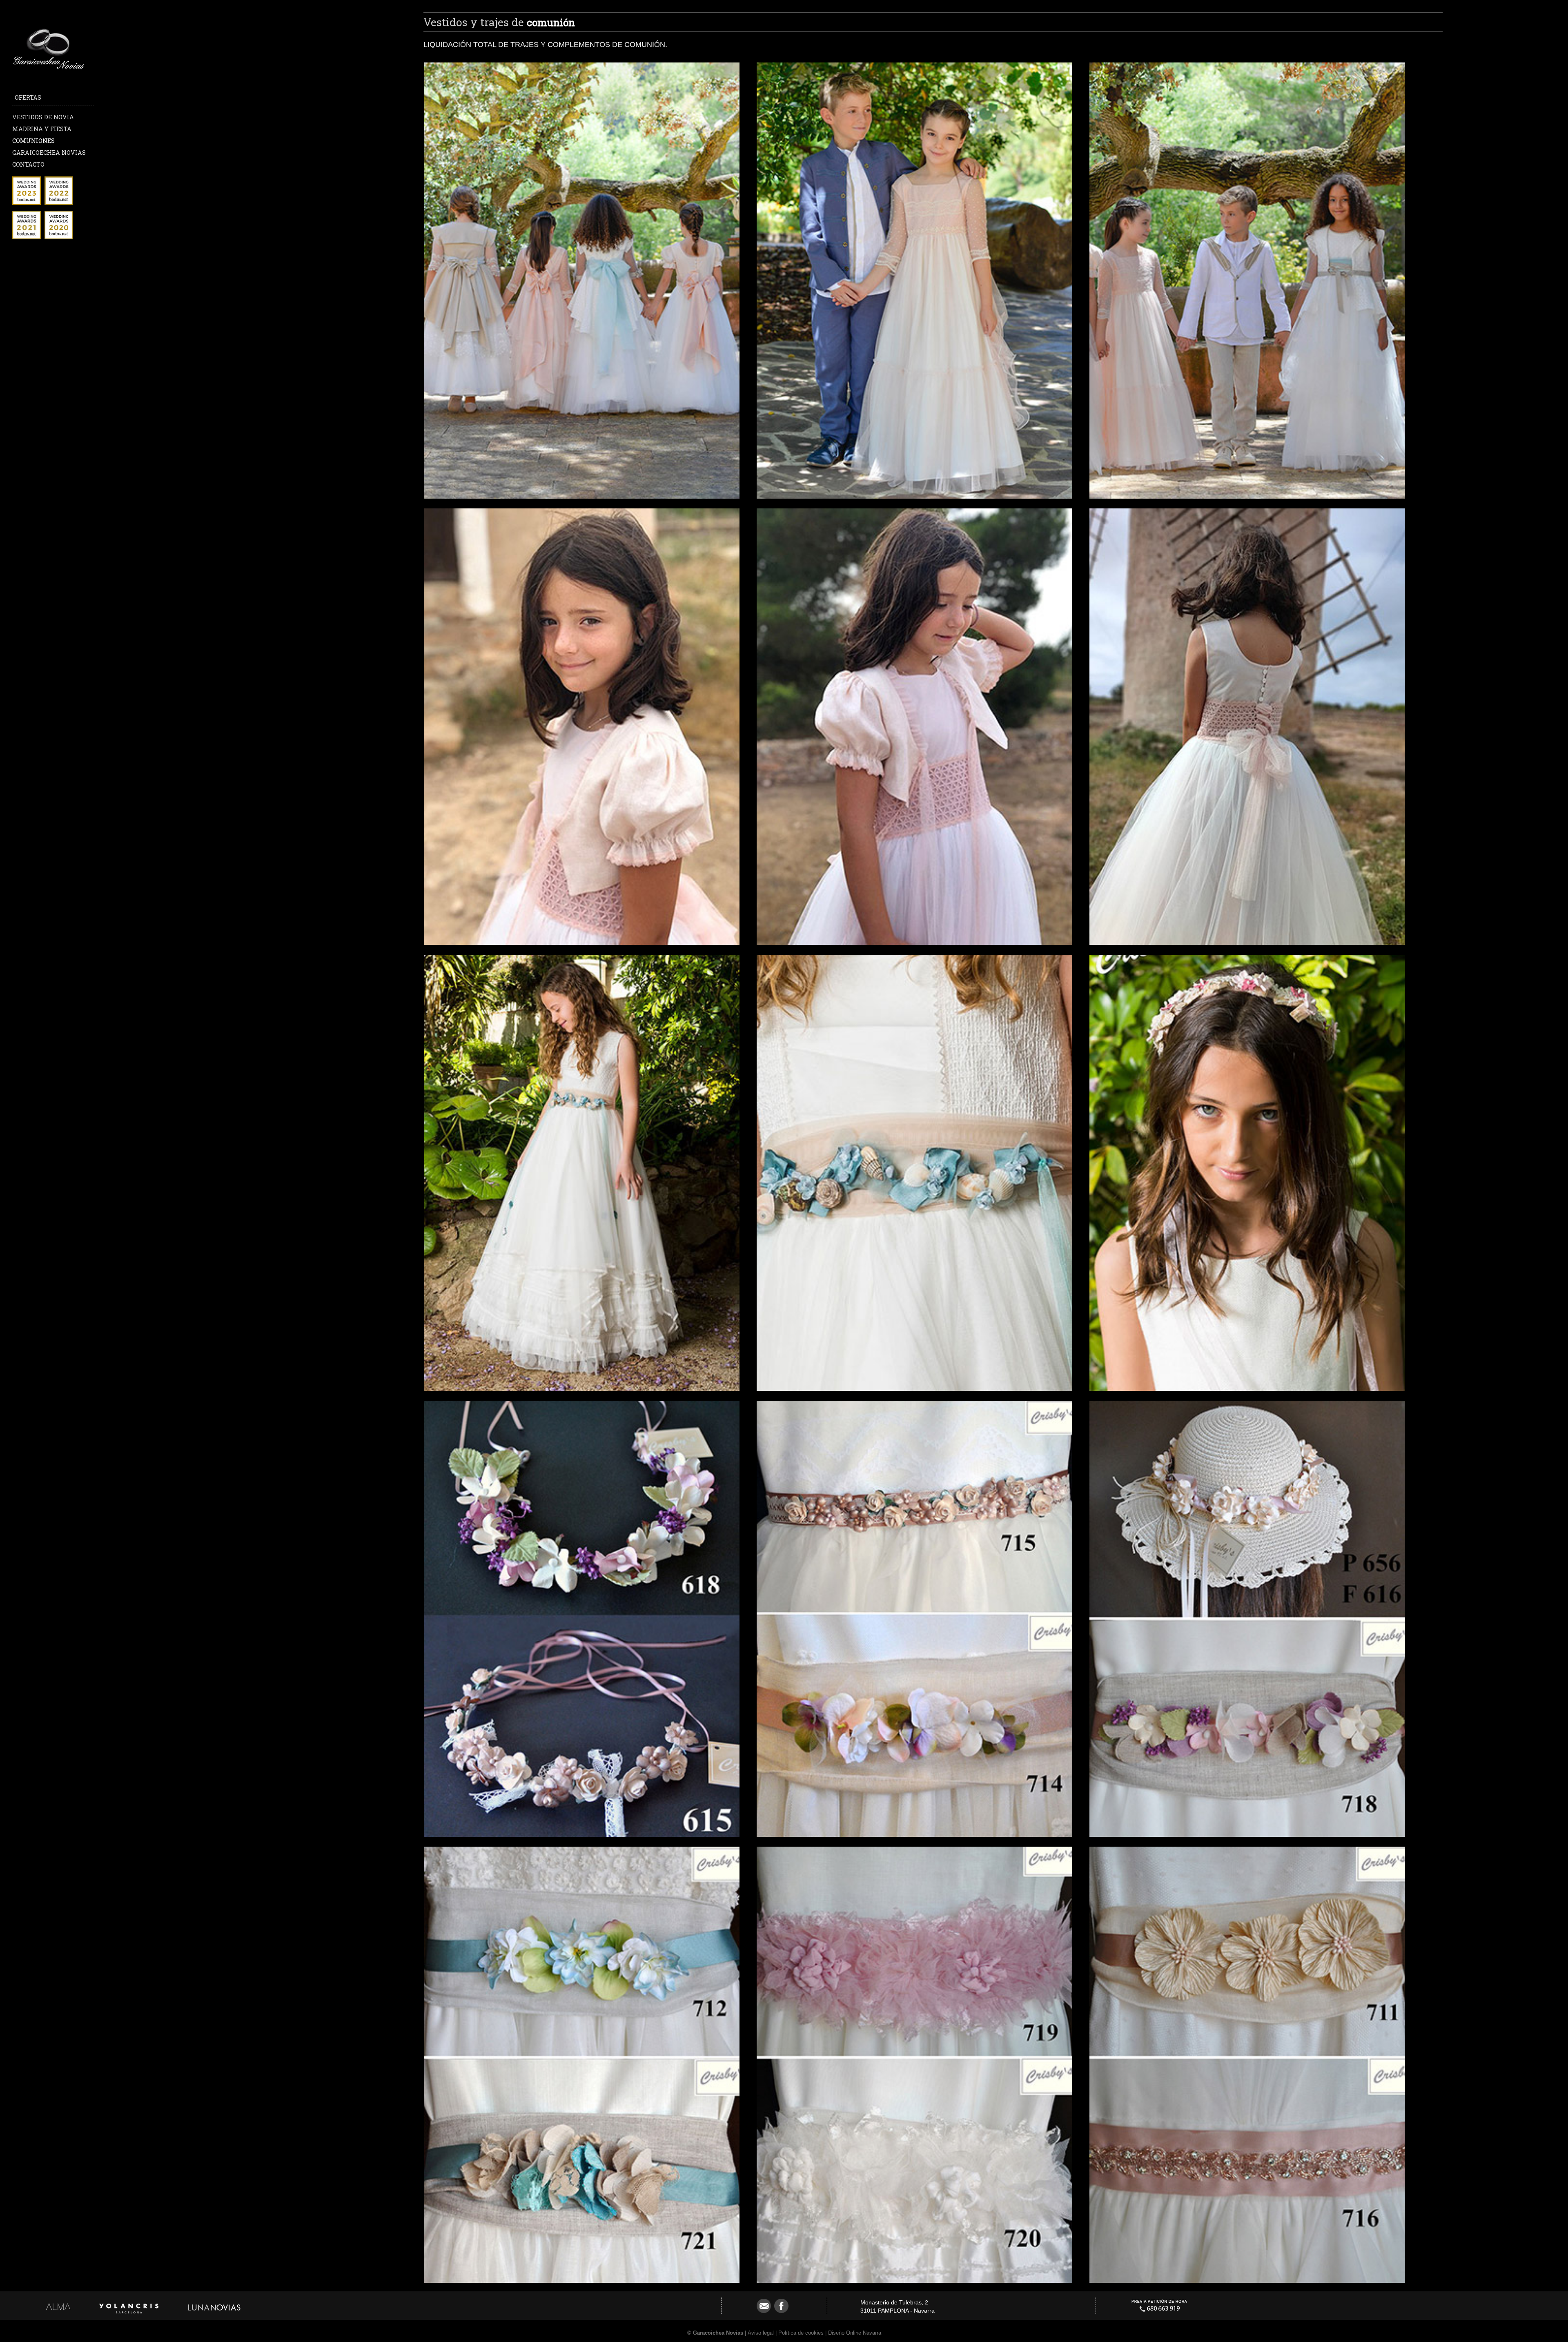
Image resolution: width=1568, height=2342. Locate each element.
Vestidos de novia (43, 117)
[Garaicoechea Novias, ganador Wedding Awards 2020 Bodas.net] (59, 237)
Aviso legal (761, 2333)
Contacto (28, 164)
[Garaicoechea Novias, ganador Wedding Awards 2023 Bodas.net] (27, 203)
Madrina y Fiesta (42, 129)
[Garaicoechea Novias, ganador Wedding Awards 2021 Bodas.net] (27, 237)
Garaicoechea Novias (49, 153)
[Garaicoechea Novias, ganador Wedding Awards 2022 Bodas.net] (59, 203)
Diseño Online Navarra (855, 2333)
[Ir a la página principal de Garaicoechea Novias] (49, 70)
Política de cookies (801, 2333)
